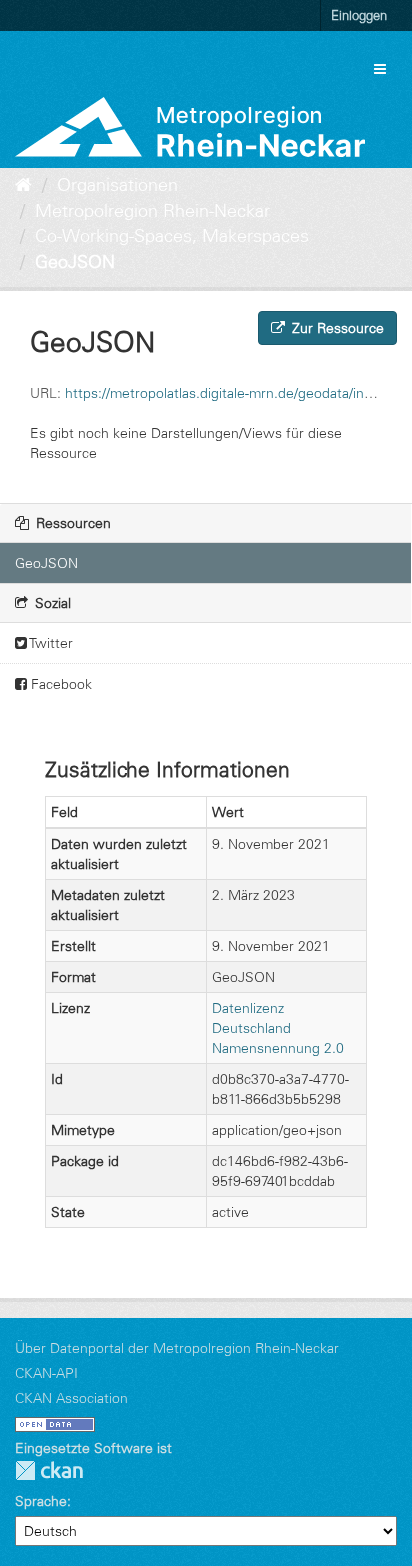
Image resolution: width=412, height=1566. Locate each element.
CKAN (49, 1470)
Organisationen (117, 185)
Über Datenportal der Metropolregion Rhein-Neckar (177, 1348)
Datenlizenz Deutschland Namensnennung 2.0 (278, 1028)
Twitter (50, 643)
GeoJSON (75, 262)
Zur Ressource (336, 328)
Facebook (59, 684)
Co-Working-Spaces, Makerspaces (172, 236)
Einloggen (359, 15)
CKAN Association (71, 1398)
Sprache (41, 1501)
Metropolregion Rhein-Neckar (152, 211)
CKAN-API (46, 1373)
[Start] (23, 185)
